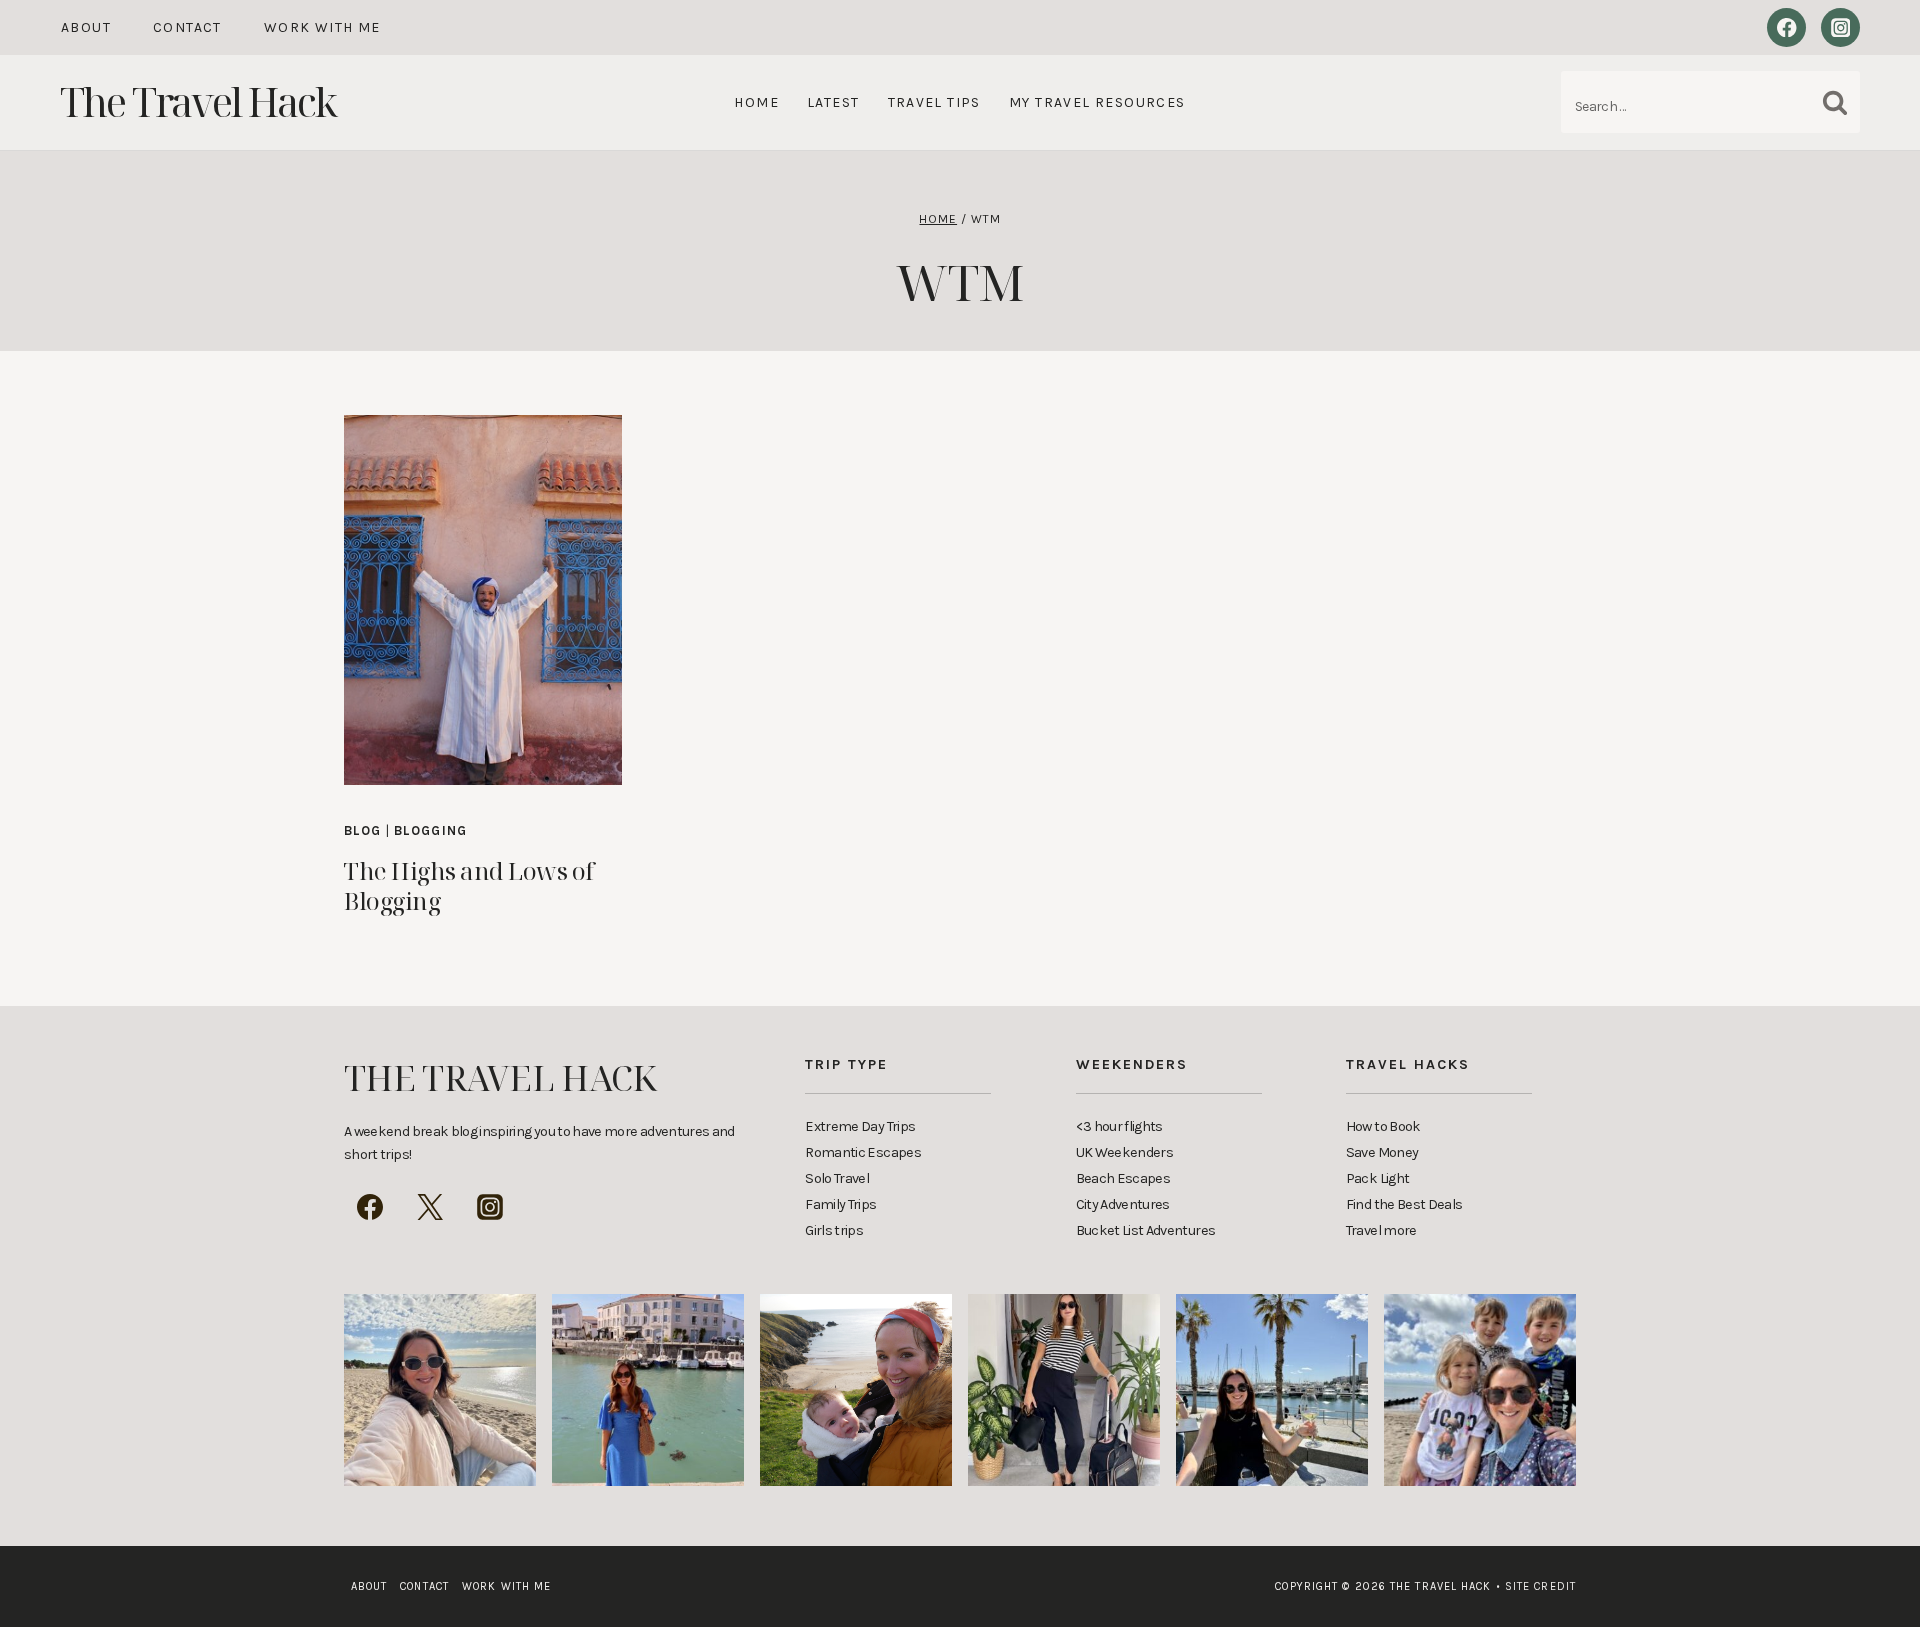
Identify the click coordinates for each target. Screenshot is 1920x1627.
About (86, 27)
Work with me (322, 27)
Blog (362, 830)
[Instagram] (1840, 27)
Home (756, 102)
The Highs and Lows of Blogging (469, 885)
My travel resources (1097, 102)
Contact (187, 27)
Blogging (430, 830)
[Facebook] (1786, 27)
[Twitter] (430, 1207)
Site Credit (1536, 1586)
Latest (833, 102)
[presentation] (483, 600)
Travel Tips (934, 102)
